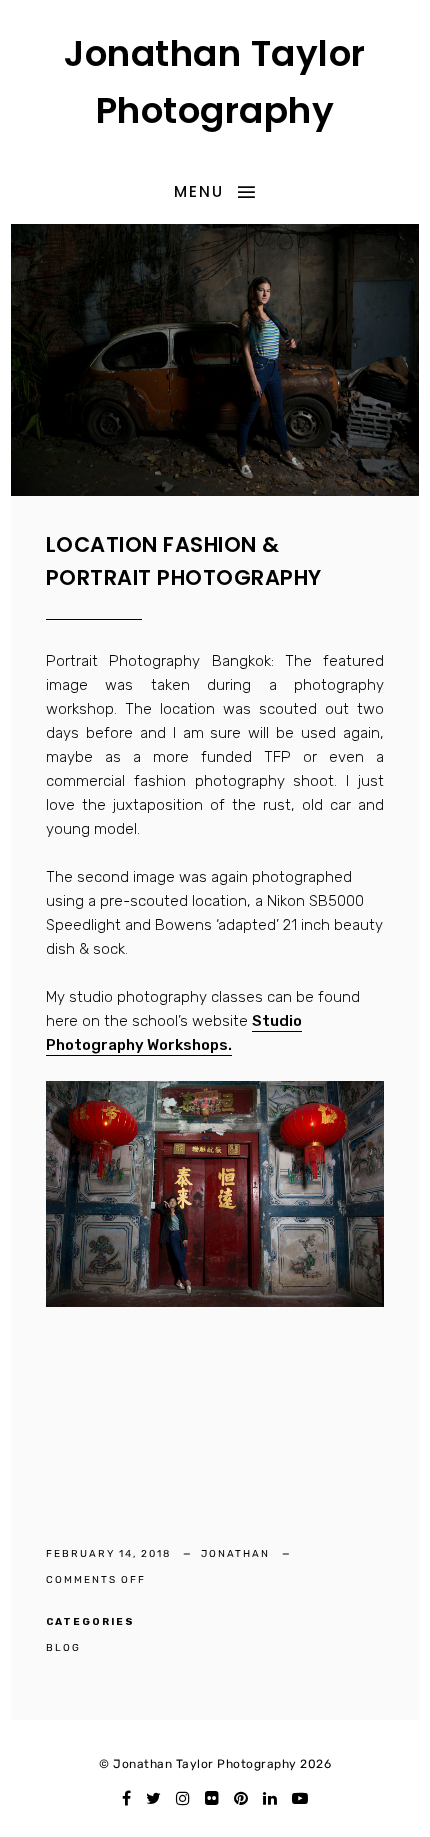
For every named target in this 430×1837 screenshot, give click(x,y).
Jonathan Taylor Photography (215, 82)
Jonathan (237, 1554)
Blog (63, 1648)
